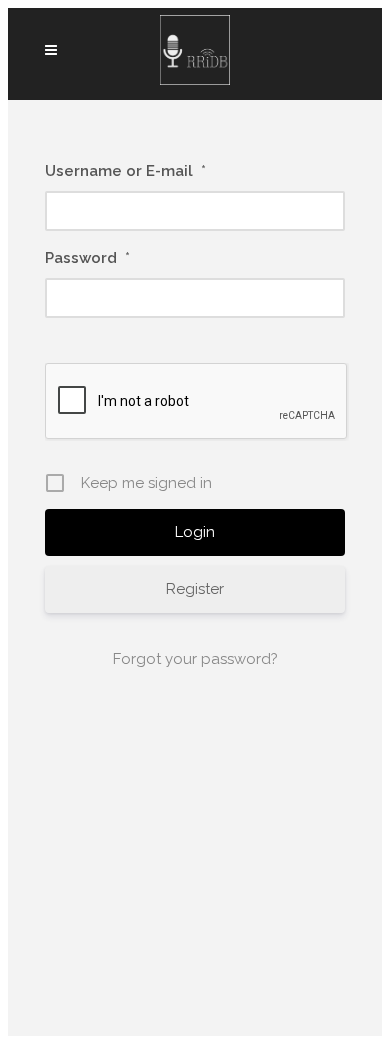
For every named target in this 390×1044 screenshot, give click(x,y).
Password (87, 258)
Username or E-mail (125, 171)
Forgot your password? (195, 659)
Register (195, 589)
